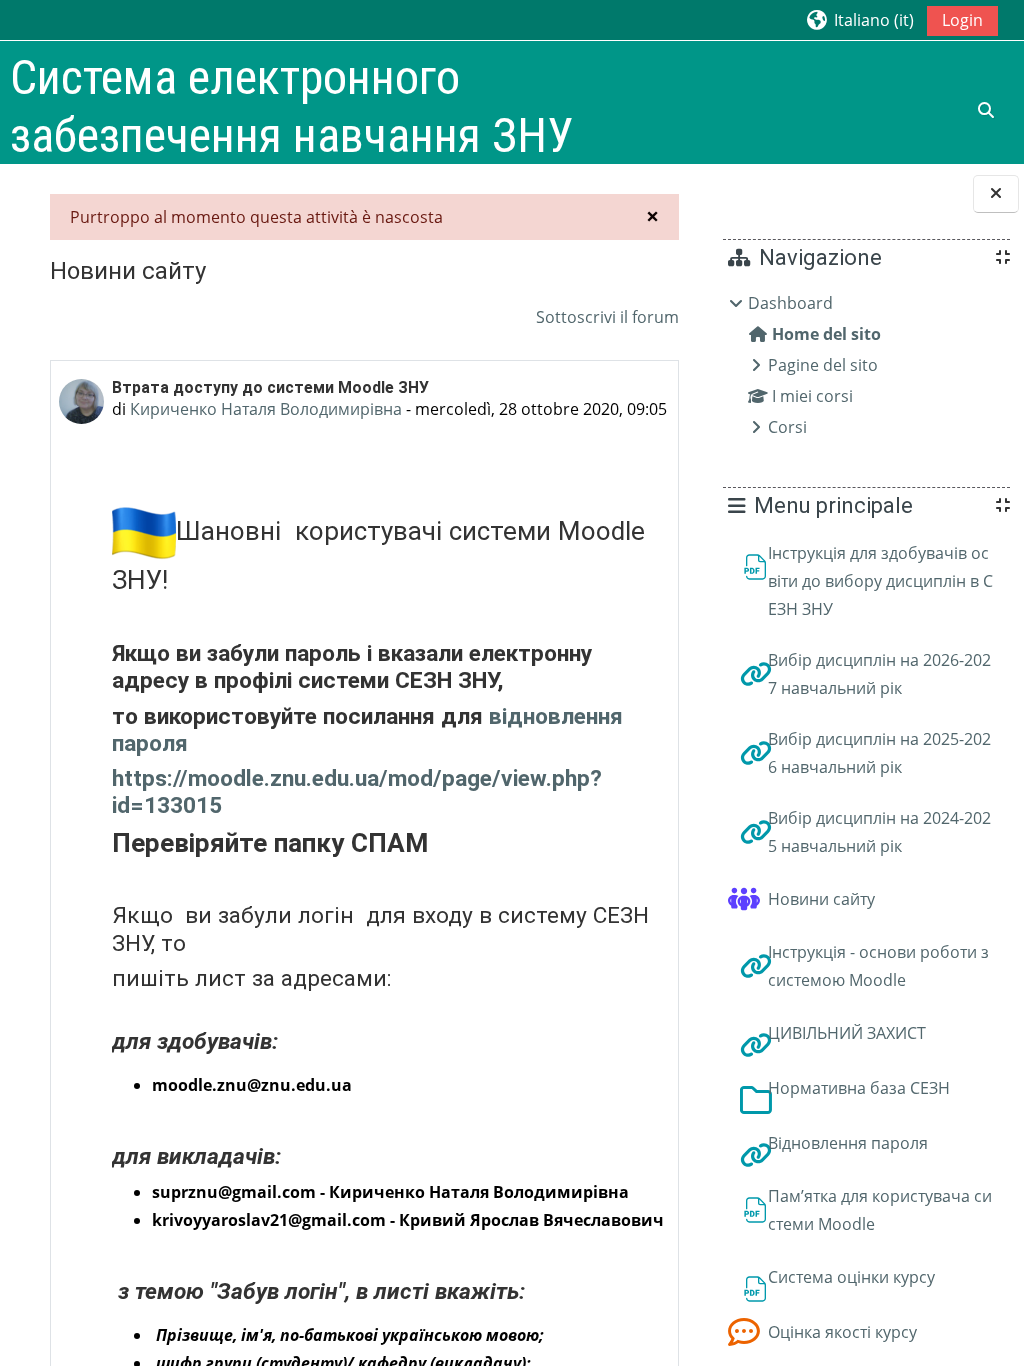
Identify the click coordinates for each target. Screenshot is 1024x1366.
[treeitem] (866, 365)
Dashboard (790, 303)
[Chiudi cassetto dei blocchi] (996, 194)
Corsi (787, 427)
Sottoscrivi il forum (607, 317)
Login (962, 20)
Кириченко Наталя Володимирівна (266, 409)
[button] (859, 19)
